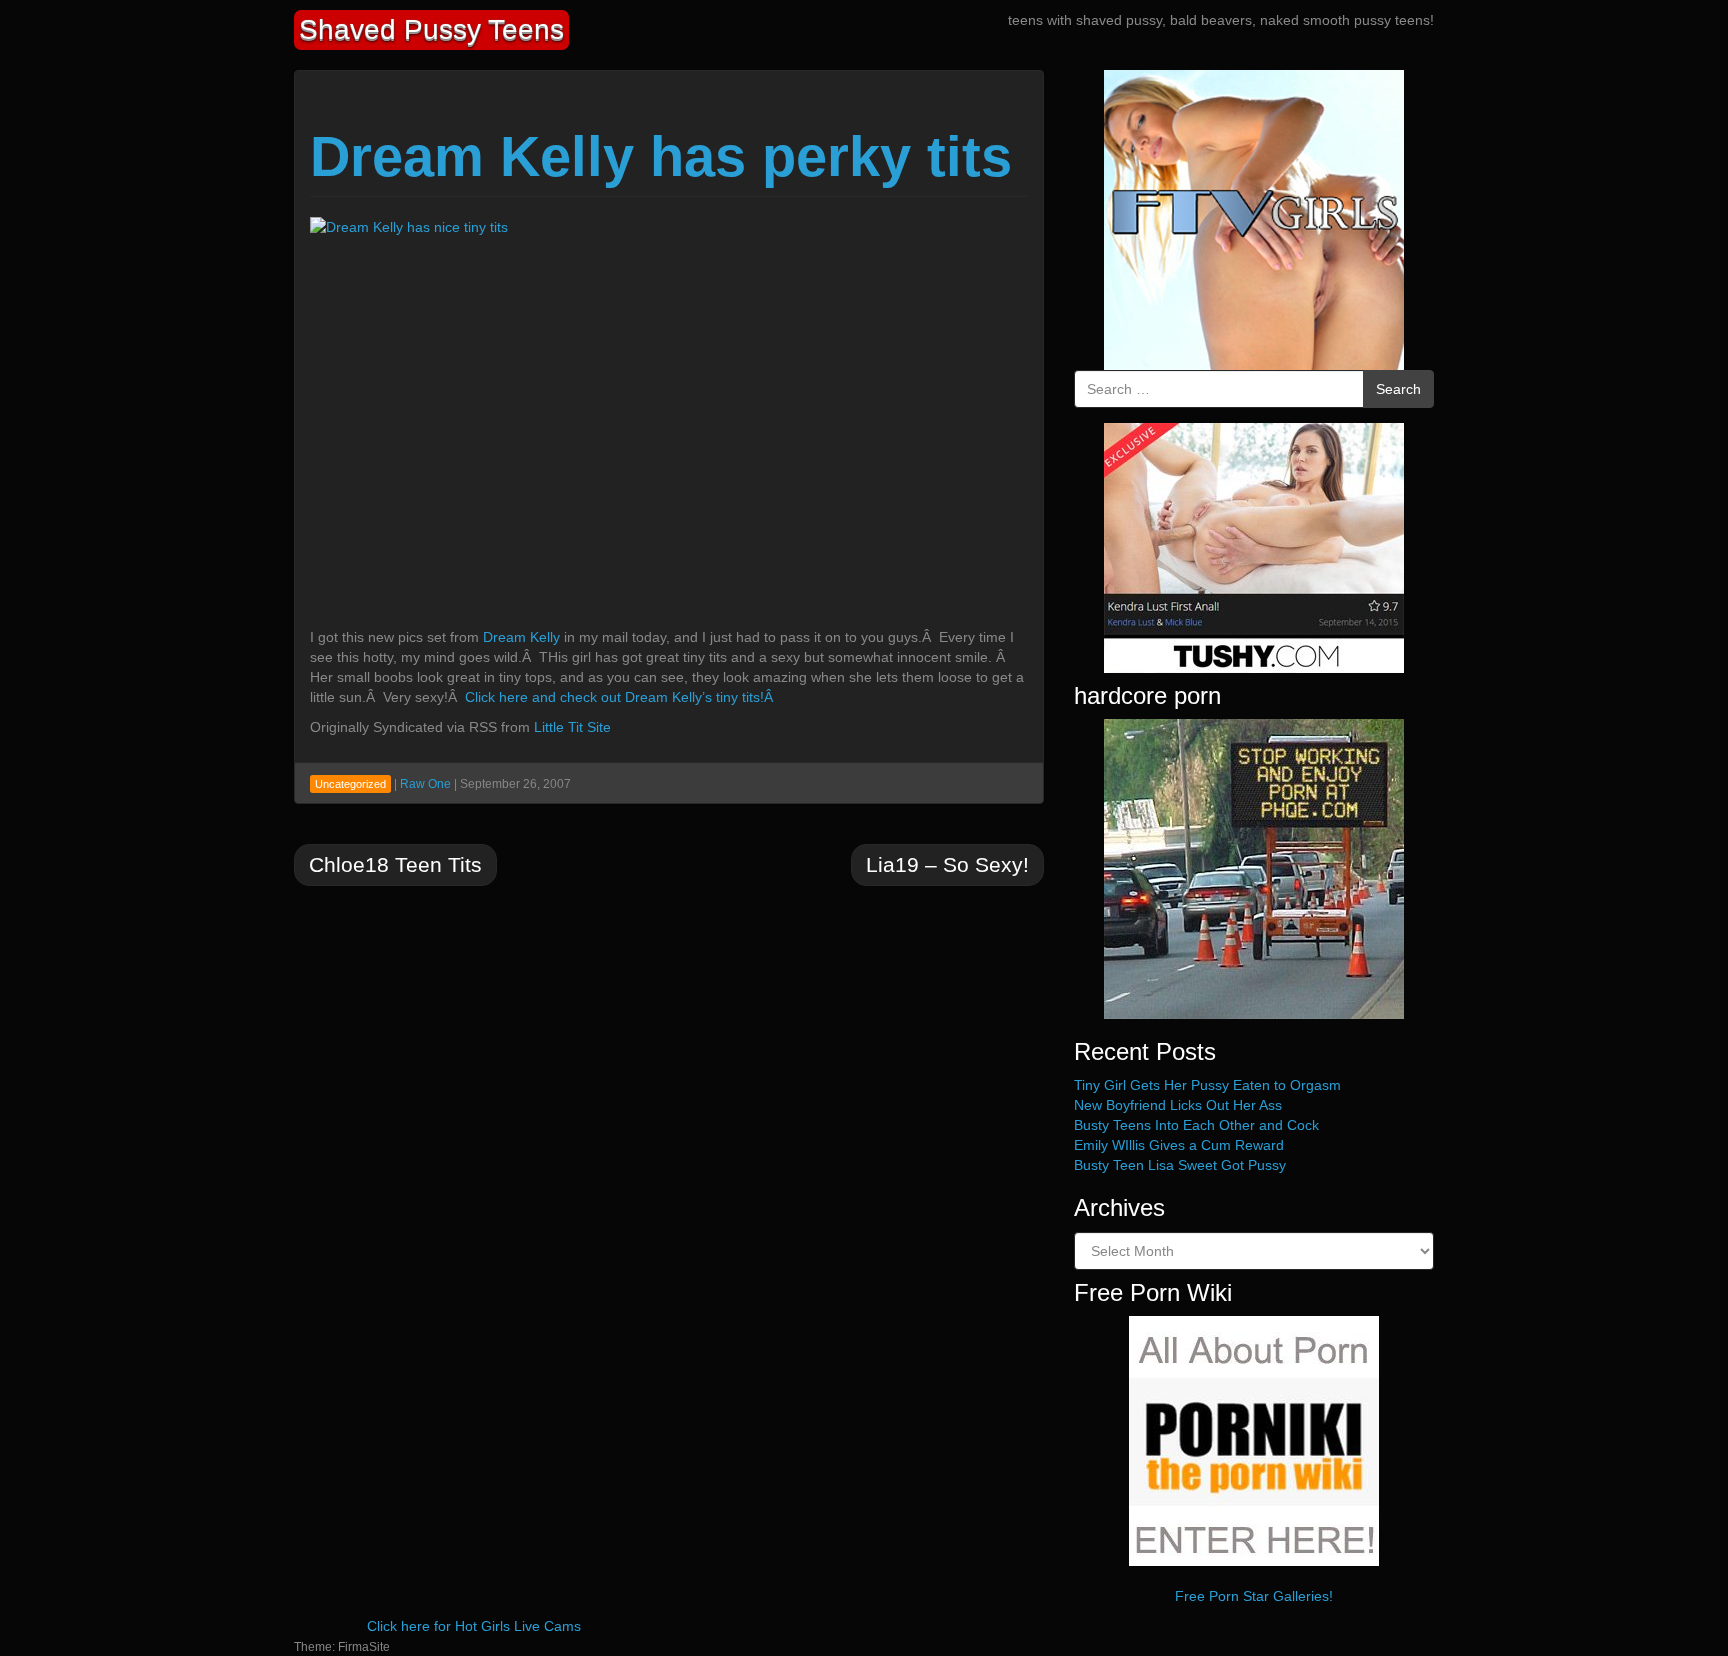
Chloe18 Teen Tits (395, 864)
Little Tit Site (572, 727)
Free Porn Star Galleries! (1254, 1596)
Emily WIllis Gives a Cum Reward (1179, 1145)
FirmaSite (364, 1647)
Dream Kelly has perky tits (661, 156)
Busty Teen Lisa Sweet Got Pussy (1180, 1165)
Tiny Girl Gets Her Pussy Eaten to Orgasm (1207, 1085)
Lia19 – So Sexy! (947, 864)
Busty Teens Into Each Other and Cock (1196, 1125)
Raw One (425, 784)
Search (1398, 389)
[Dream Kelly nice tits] (510, 416)
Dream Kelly (521, 637)
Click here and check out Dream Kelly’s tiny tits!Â (621, 697)
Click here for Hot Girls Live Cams (474, 1626)
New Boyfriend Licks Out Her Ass (1178, 1105)
